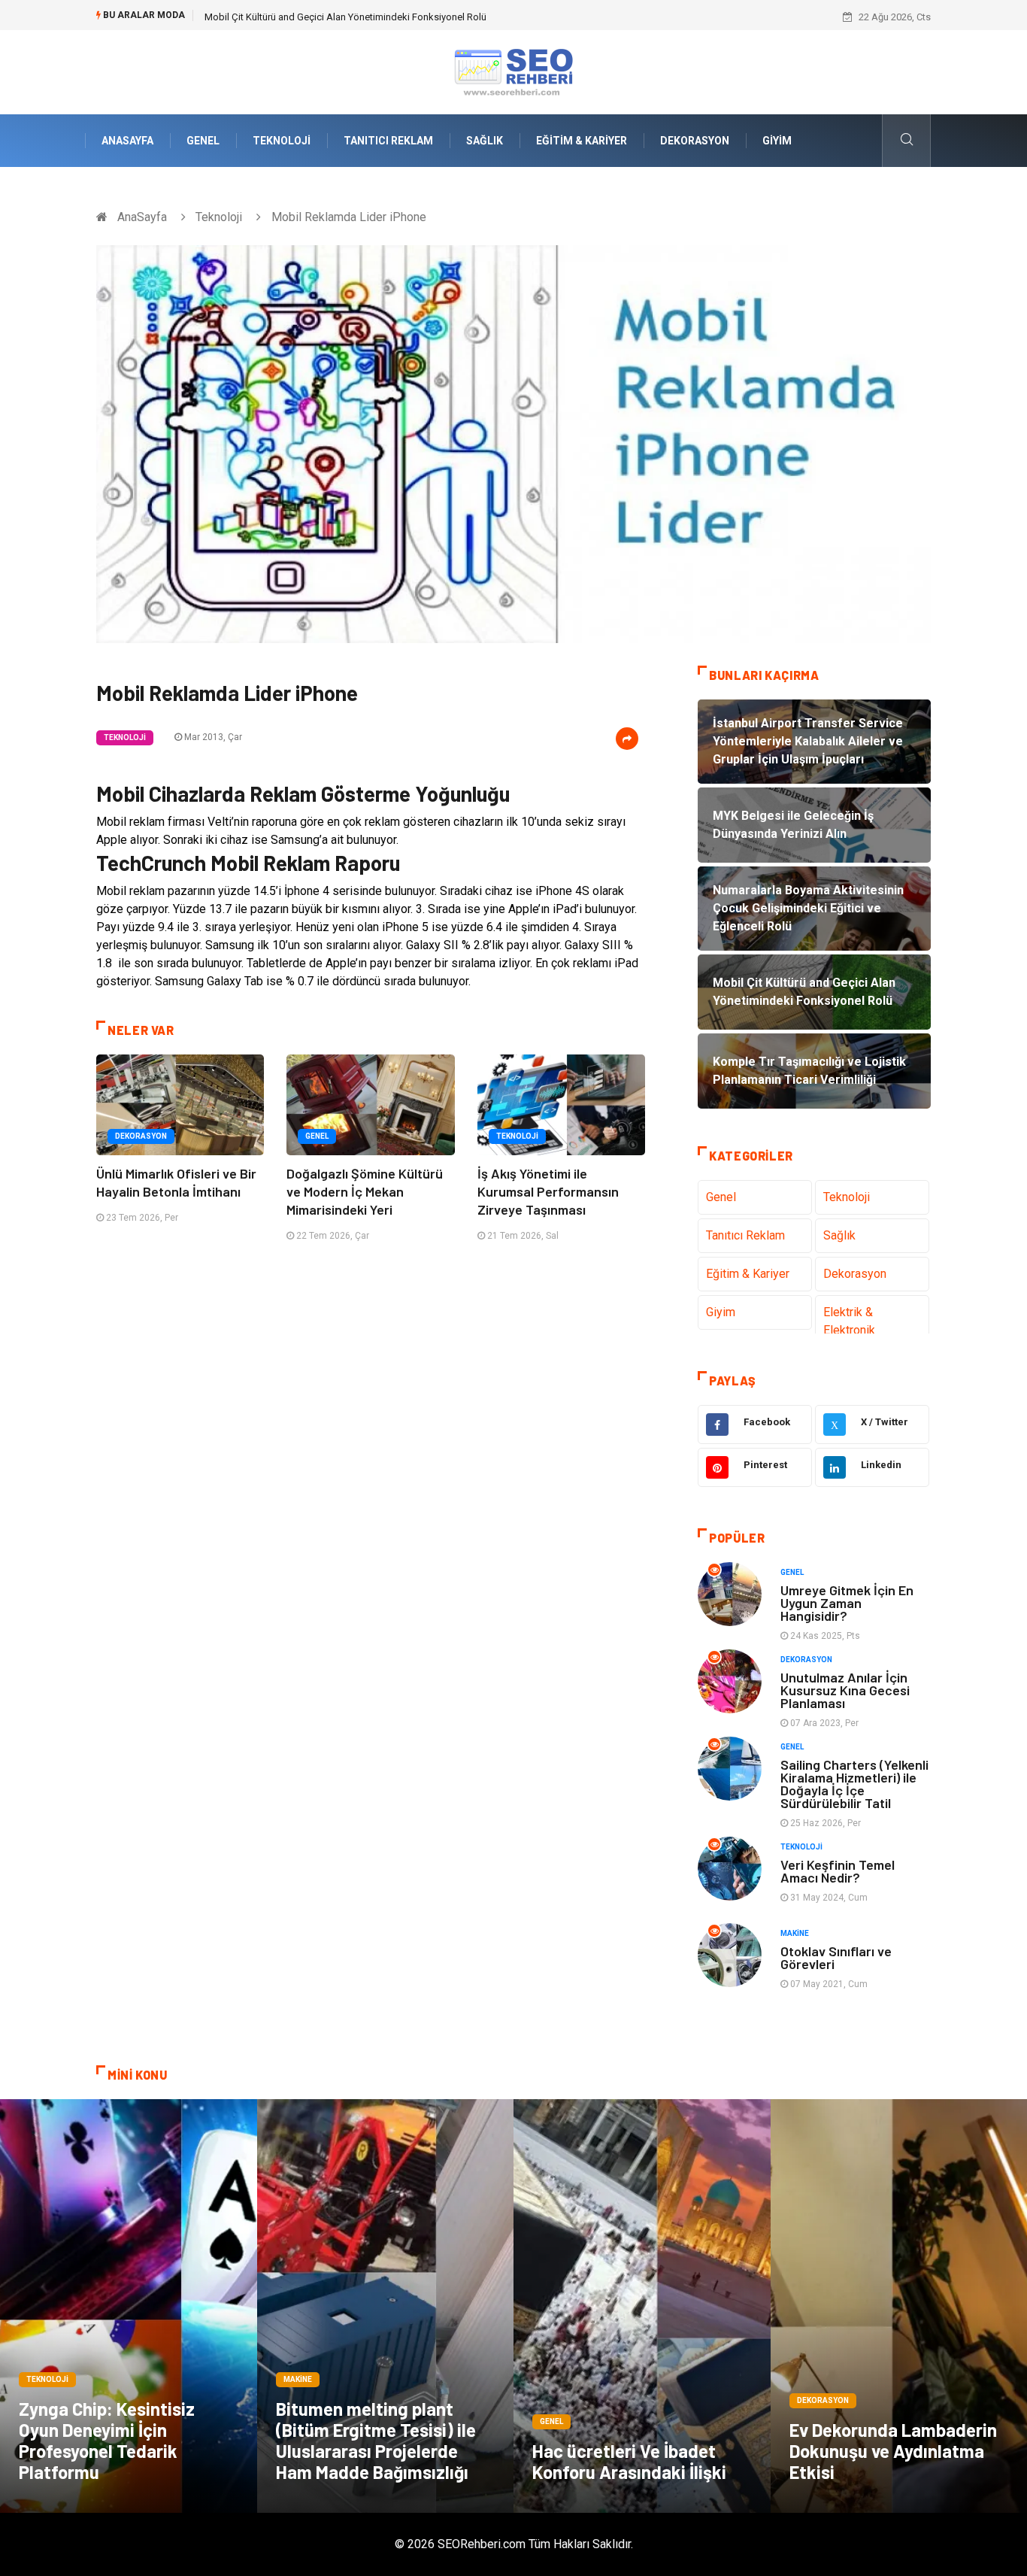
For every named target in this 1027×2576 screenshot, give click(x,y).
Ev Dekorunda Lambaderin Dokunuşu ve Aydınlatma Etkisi (893, 2451)
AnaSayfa (127, 141)
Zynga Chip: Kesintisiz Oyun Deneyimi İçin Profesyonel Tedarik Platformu (107, 2440)
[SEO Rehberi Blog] (513, 71)
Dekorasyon (695, 141)
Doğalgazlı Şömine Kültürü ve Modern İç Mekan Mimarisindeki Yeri (365, 1191)
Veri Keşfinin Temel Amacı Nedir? (838, 1871)
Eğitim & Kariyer (582, 141)
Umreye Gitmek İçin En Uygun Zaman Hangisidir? (847, 1603)
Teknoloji (282, 141)
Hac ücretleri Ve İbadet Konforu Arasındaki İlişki (629, 2461)
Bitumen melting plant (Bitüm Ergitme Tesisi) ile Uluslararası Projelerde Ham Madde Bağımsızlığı (376, 2440)
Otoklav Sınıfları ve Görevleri (836, 1957)
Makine (795, 1933)
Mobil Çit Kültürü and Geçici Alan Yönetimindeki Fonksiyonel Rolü (345, 17)
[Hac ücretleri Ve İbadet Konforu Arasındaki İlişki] (642, 2306)
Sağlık (485, 141)
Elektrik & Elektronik (849, 1321)
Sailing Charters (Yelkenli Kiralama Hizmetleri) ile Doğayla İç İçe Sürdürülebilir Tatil (854, 1784)
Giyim (777, 141)
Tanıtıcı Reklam (388, 141)
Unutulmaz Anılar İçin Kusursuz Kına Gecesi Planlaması (845, 1690)
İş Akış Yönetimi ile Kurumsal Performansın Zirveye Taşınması (548, 1191)
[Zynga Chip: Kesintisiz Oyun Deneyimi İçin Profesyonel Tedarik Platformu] (129, 2306)
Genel (203, 141)
